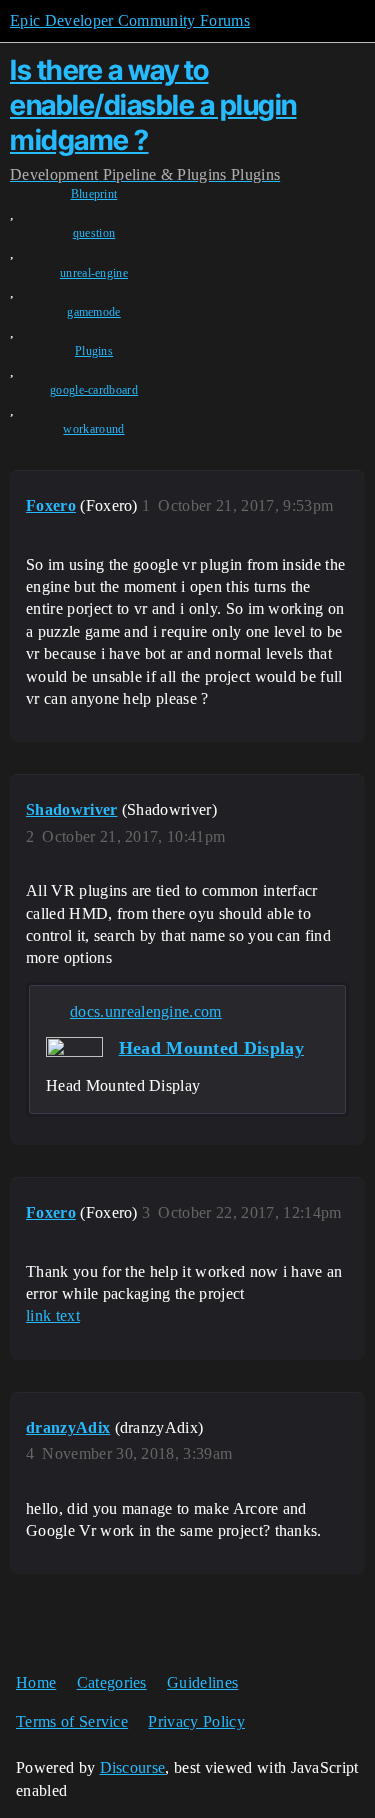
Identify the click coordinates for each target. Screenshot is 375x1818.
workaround (93, 429)
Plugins (94, 351)
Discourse (133, 1767)
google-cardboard (94, 390)
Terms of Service (72, 1721)
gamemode (94, 312)
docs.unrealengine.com (146, 1011)
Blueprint (94, 194)
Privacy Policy (196, 1721)
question (94, 233)
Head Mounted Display (211, 1048)
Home (36, 1682)
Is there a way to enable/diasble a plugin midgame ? (153, 105)
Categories (112, 1682)
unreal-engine (94, 273)
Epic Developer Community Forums (130, 20)
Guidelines (202, 1682)
